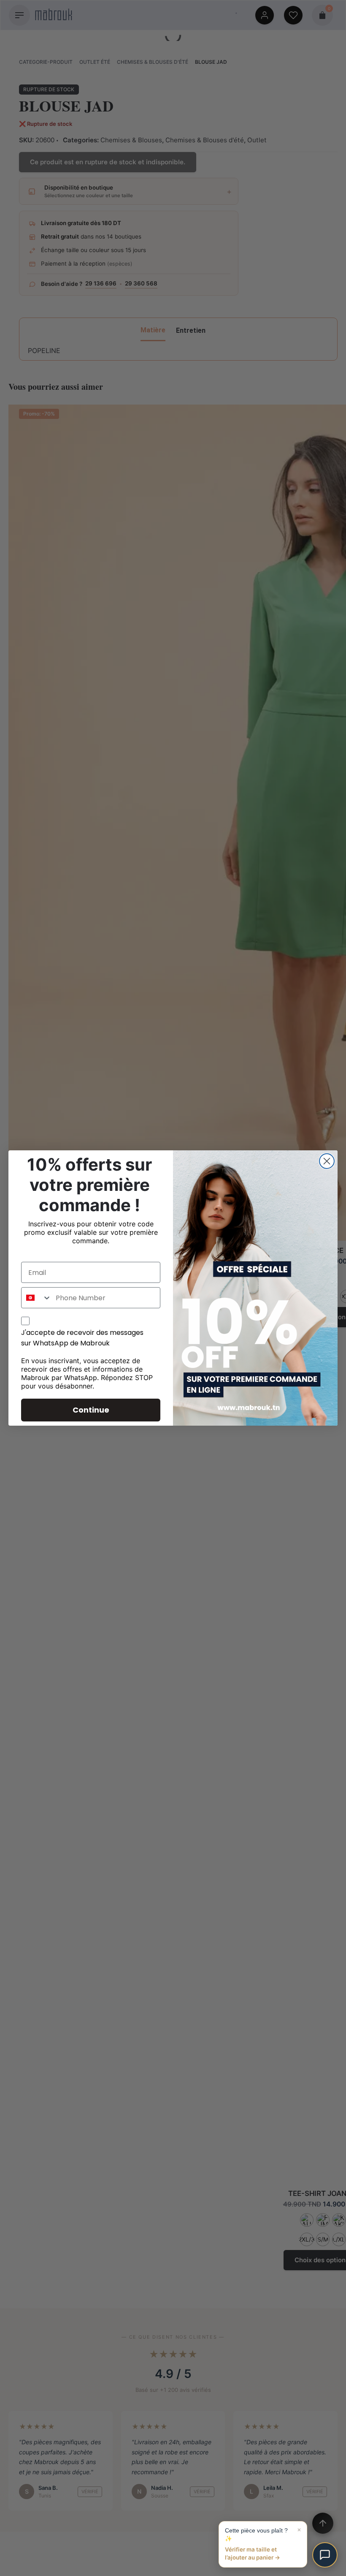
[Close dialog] (327, 1161)
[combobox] (36, 1298)
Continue (91, 1410)
